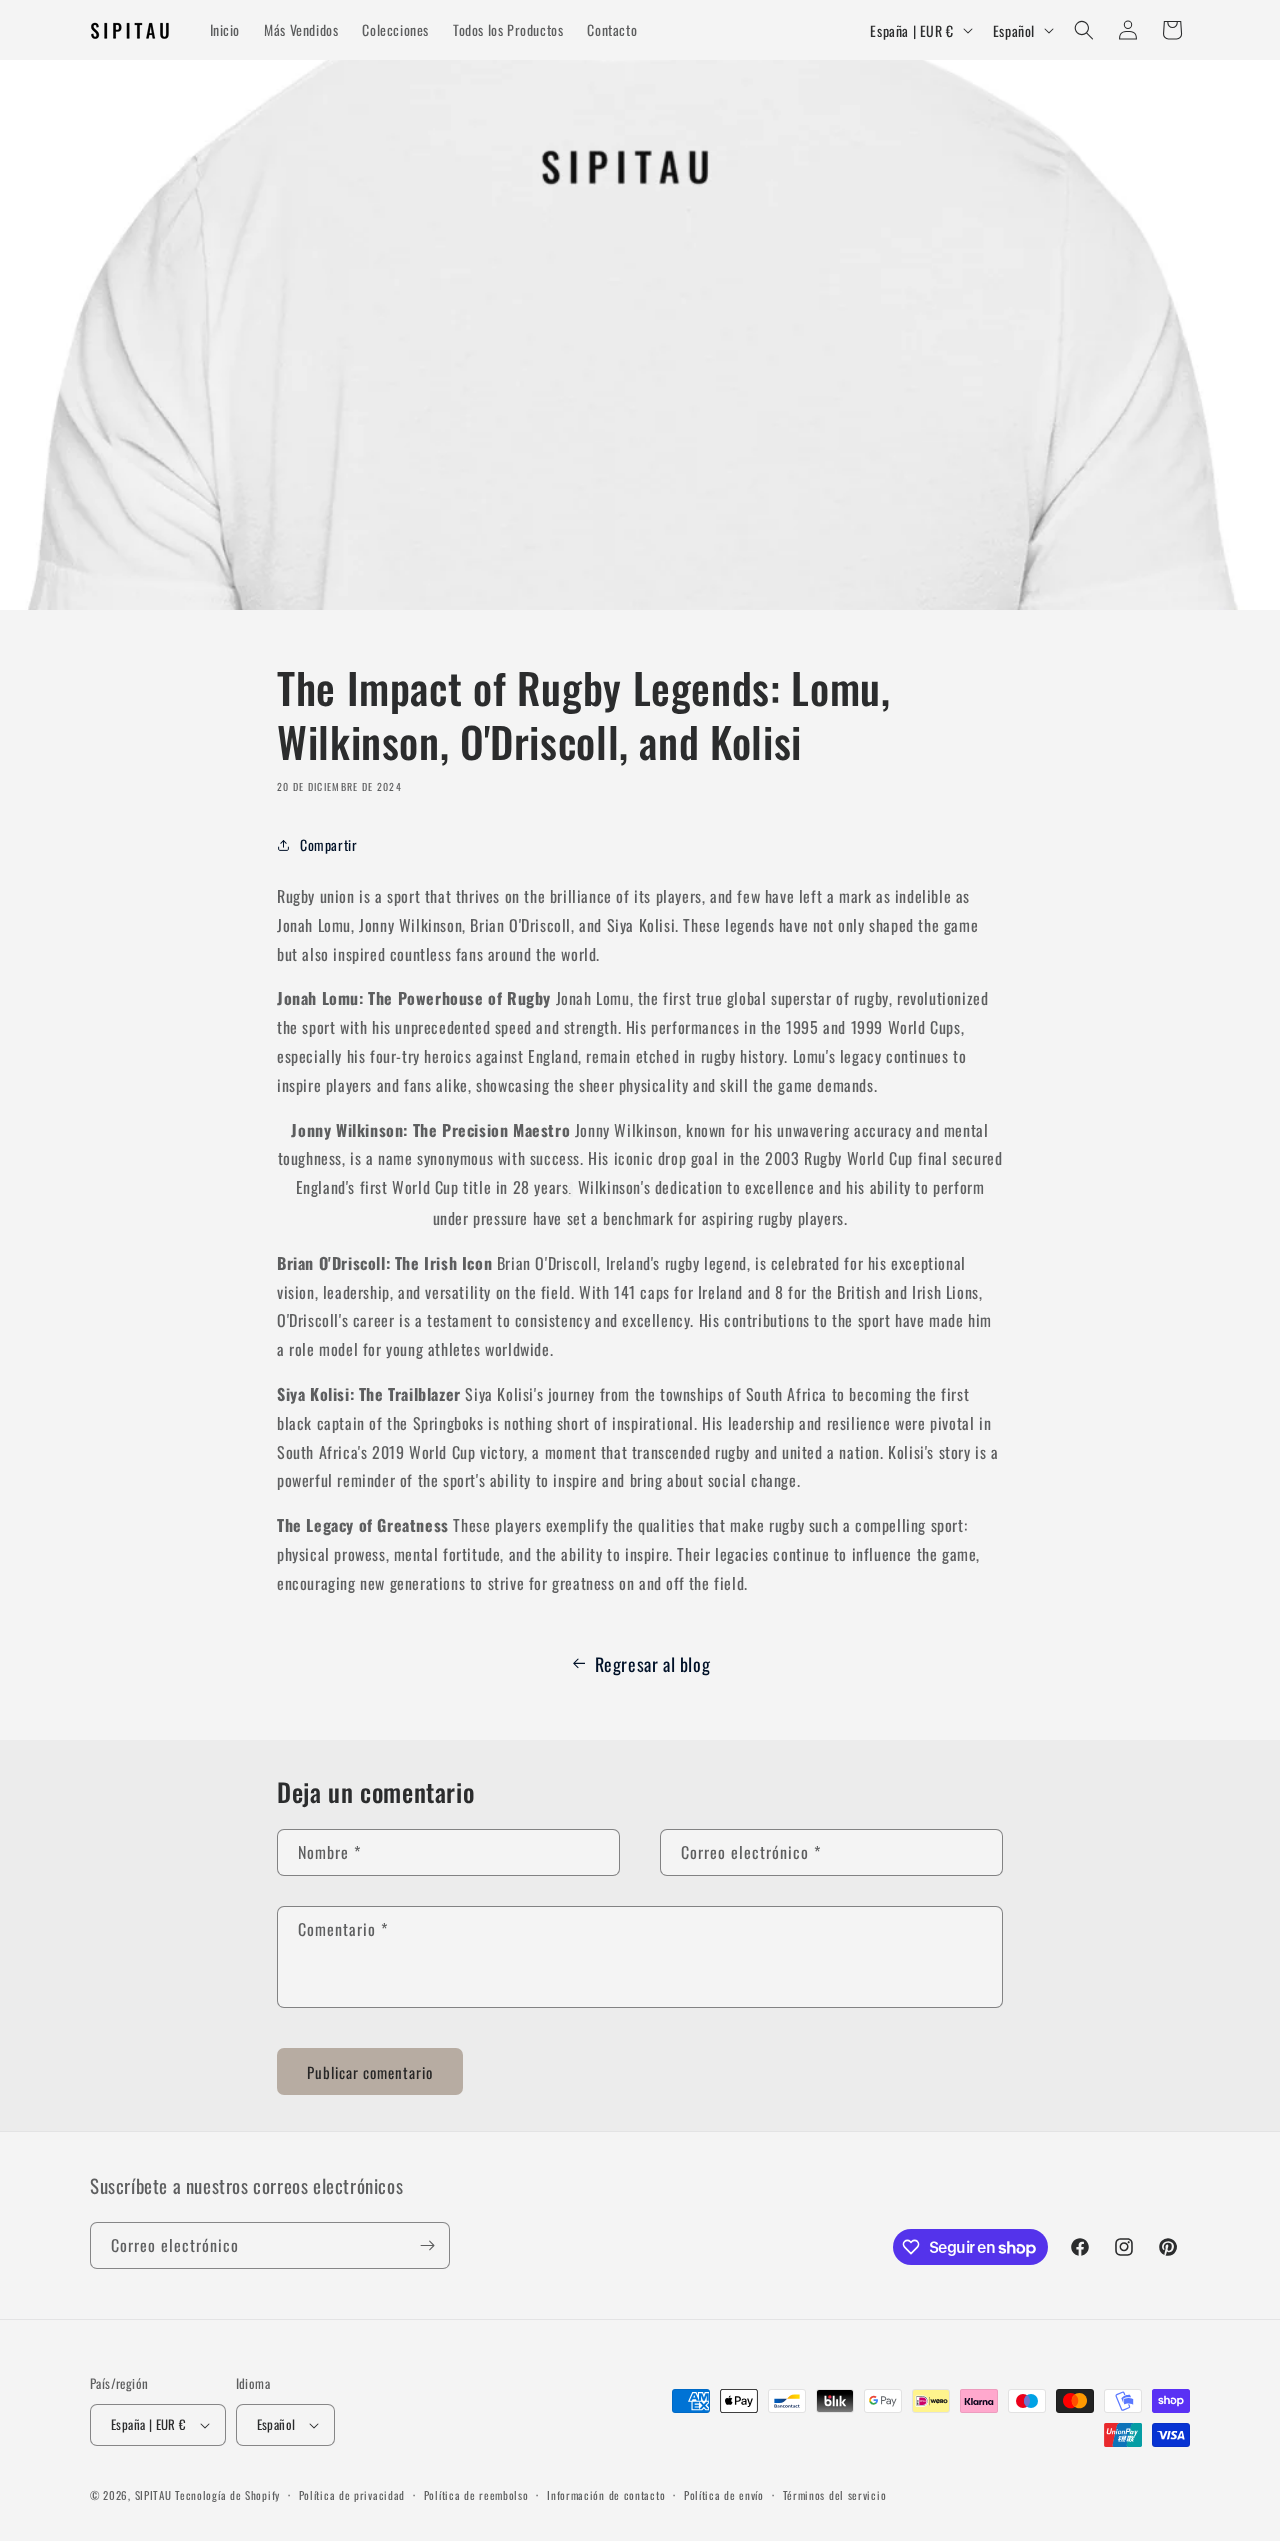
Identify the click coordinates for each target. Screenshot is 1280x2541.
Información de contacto (606, 2495)
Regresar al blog (653, 1664)
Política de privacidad (352, 2495)
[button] (1084, 30)
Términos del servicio (835, 2495)
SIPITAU (153, 2495)
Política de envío (724, 2495)
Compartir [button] (328, 844)
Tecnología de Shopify (227, 2495)
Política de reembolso (476, 2495)
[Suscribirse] (427, 2245)
